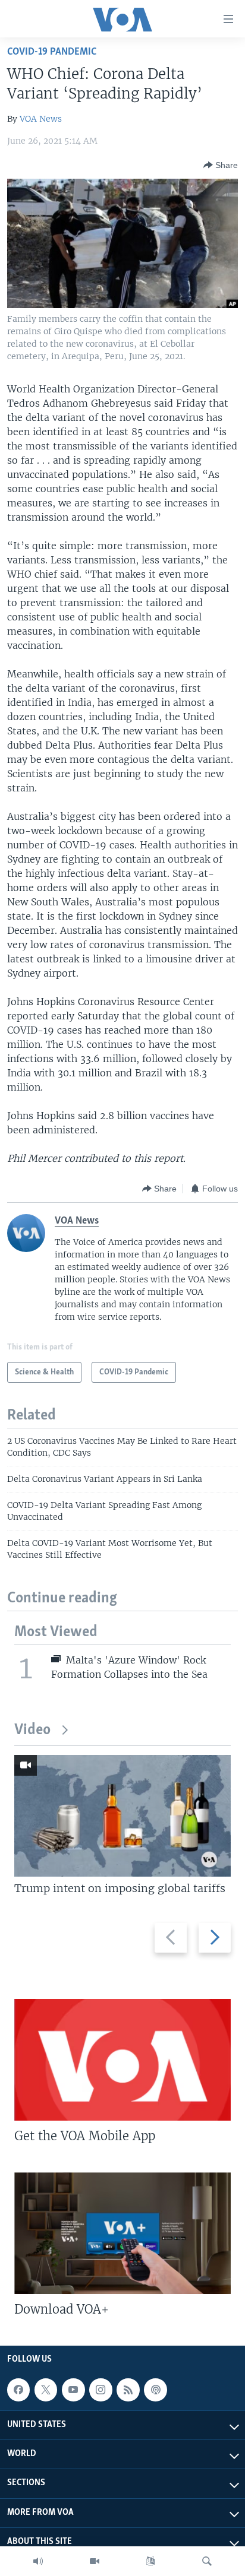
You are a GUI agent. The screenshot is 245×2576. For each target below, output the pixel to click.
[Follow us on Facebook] (18, 2390)
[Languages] (150, 2561)
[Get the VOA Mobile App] (122, 2060)
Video (32, 1730)
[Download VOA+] (122, 2233)
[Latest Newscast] (38, 2561)
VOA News (41, 119)
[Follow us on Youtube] (73, 2390)
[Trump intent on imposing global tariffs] (122, 1816)
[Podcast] (155, 2390)
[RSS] (128, 2390)
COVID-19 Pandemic (52, 52)
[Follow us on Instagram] (100, 2390)
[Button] (221, 165)
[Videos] (95, 2561)
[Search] (207, 2561)
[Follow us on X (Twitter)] (46, 2390)
